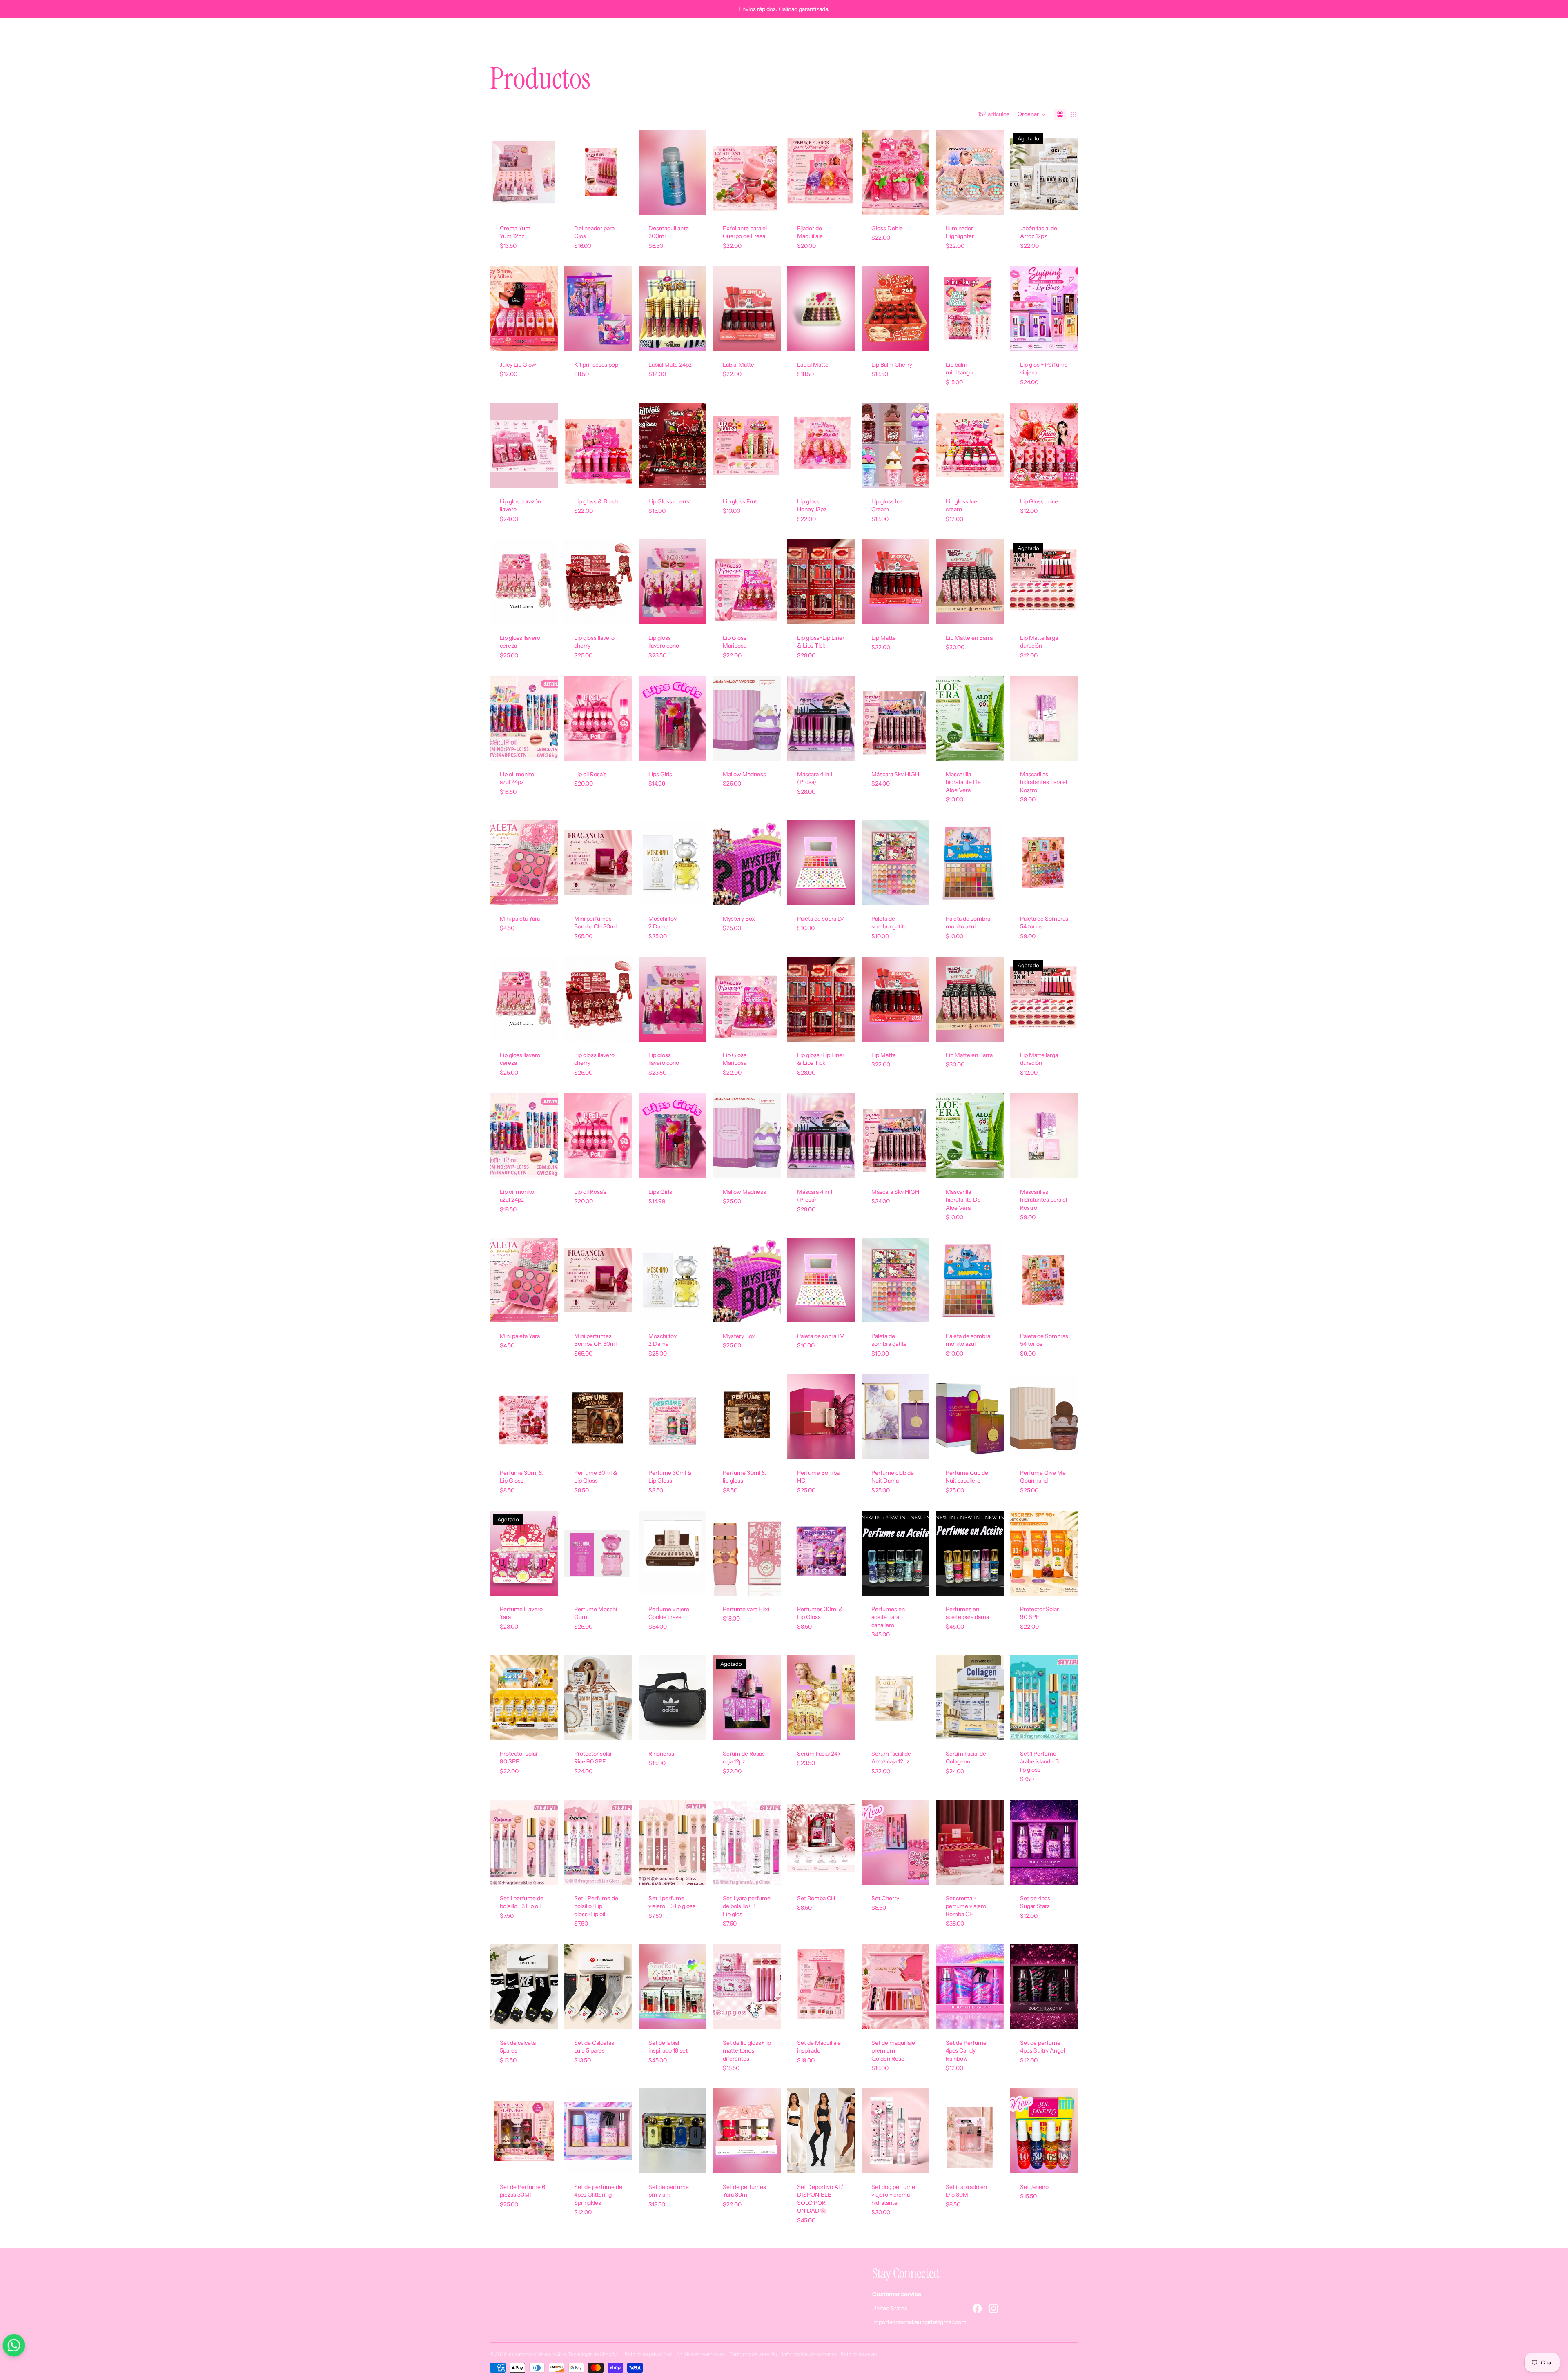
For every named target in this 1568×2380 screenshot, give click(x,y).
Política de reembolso (700, 2354)
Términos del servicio (753, 2354)
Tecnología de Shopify (592, 2354)
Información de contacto (809, 2354)
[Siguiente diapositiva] (849, 582)
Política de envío (859, 2354)
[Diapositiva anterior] (794, 582)
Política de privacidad (648, 2354)
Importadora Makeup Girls (537, 2354)
